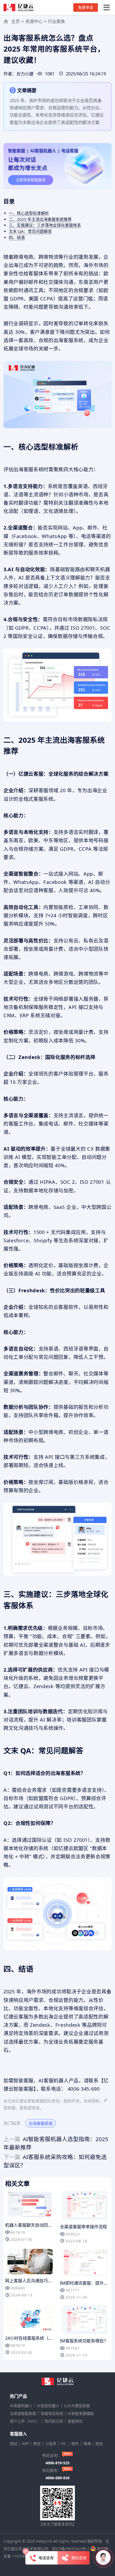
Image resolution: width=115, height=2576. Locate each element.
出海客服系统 (41, 2123)
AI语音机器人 (48, 2406)
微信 (37, 2444)
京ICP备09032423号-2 (70, 2549)
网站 (14, 2444)
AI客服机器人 (21, 2406)
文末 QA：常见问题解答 (30, 231)
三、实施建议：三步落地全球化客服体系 (45, 225)
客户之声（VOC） (25, 2421)
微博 (87, 2444)
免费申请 (86, 7)
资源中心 (34, 21)
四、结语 (17, 237)
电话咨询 (46, 2558)
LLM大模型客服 (77, 2406)
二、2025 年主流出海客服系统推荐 (40, 219)
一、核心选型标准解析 (29, 213)
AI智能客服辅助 (81, 2413)
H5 (64, 2444)
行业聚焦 (56, 21)
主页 (16, 21)
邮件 (75, 2444)
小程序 (51, 2444)
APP (25, 2444)
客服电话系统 (52, 2413)
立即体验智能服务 (31, 180)
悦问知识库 (54, 2421)
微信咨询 (79, 2558)
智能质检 (75, 2421)
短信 (99, 2444)
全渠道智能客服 (23, 2413)
